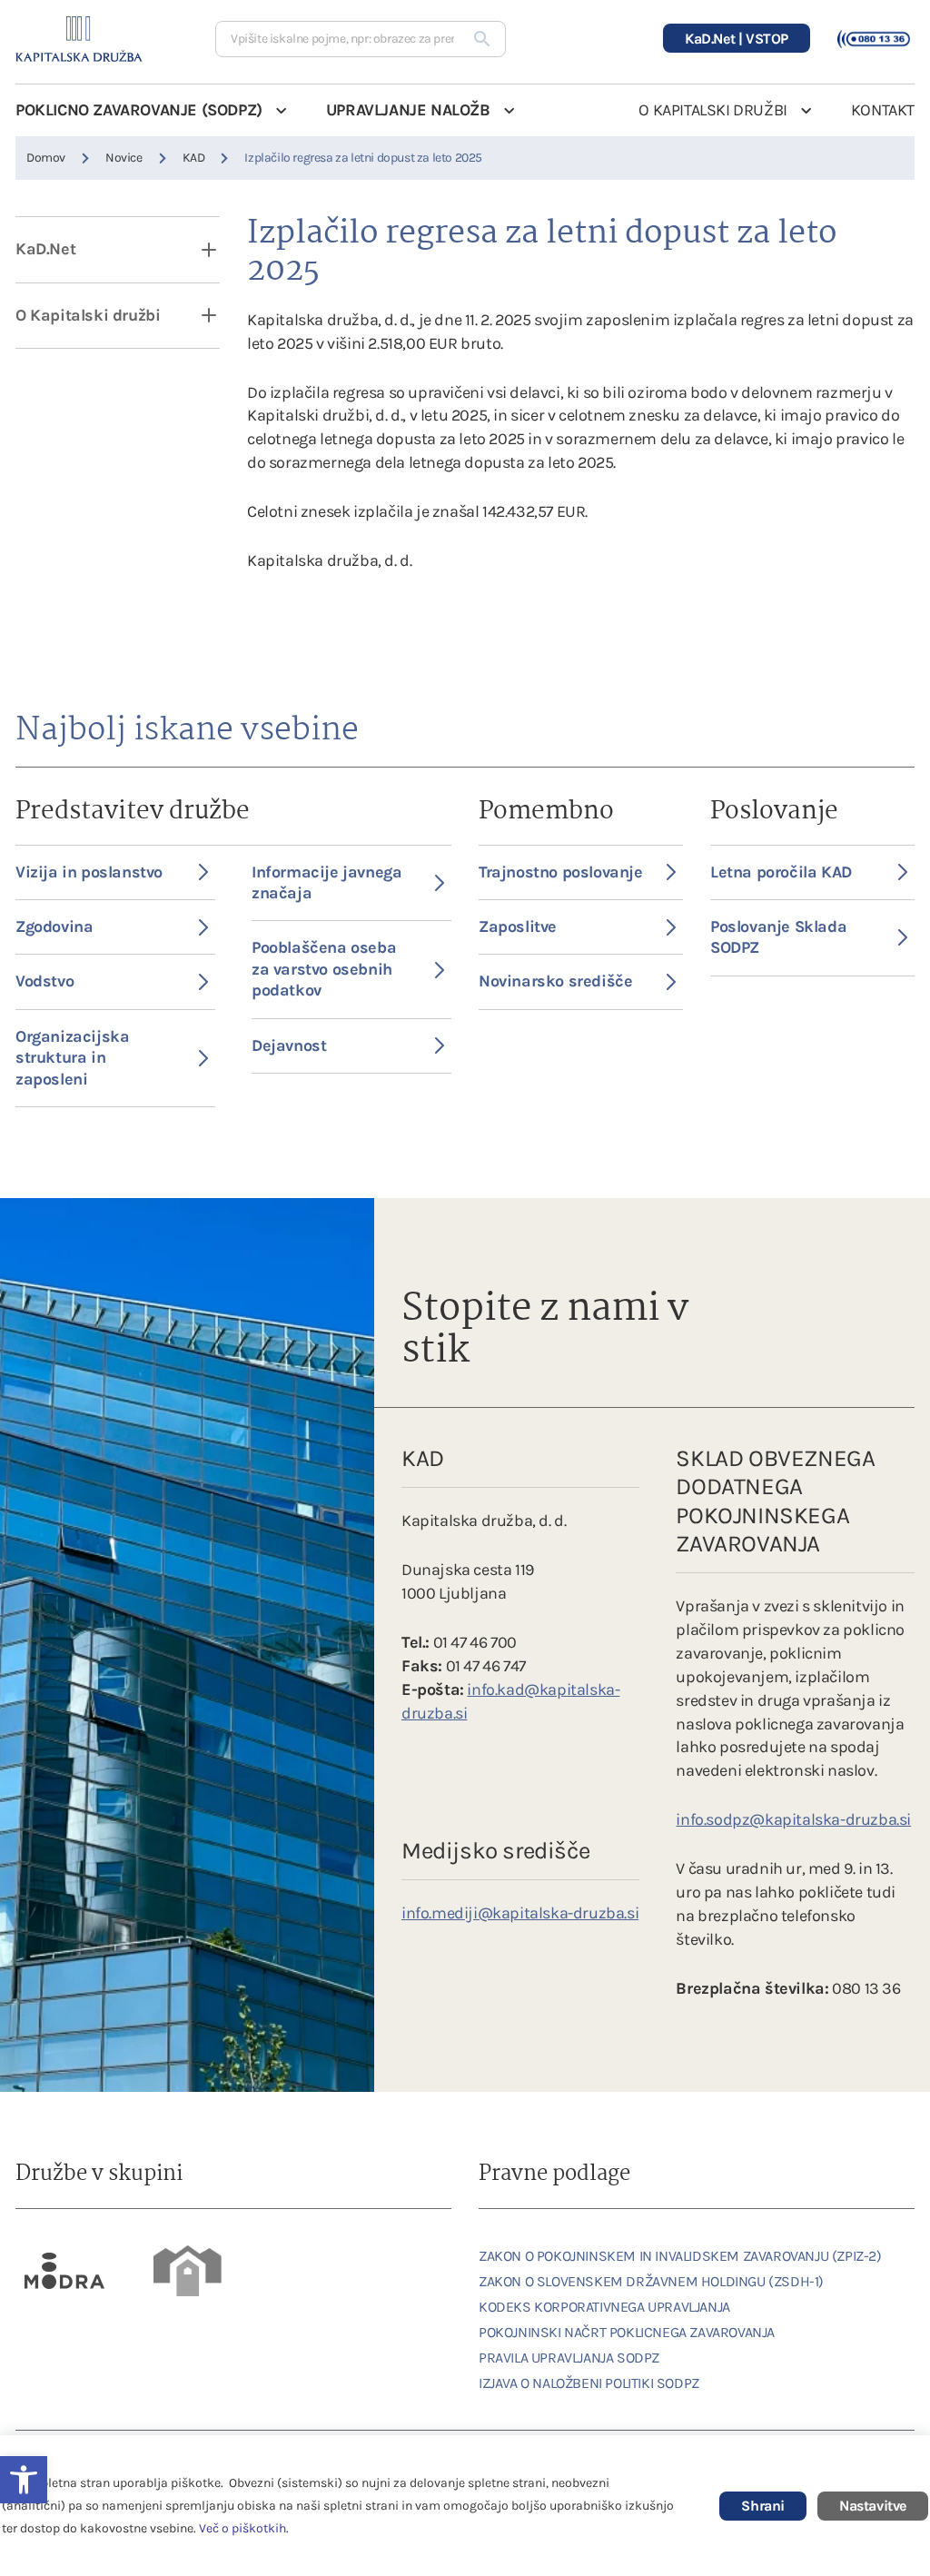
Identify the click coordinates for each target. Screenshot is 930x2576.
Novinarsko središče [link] (555, 981)
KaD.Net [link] (45, 249)
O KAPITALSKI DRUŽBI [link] (712, 110)
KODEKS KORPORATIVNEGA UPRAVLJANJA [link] (604, 2307)
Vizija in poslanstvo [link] (89, 872)
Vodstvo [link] (45, 981)
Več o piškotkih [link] (242, 2528)
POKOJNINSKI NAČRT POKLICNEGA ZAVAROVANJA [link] (627, 2332)
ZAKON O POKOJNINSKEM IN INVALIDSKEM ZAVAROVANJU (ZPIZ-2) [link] (680, 2256)
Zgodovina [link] (54, 926)
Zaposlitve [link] (518, 926)
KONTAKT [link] (883, 110)
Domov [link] (46, 158)
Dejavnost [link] (289, 1045)
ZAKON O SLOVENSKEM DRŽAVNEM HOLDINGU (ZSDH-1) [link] (651, 2281)
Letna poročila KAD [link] (781, 872)
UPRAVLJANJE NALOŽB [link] (408, 110)
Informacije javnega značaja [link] (326, 882)
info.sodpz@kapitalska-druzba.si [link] (793, 1819)
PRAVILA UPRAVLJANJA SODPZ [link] (569, 2358)
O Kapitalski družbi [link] (88, 315)
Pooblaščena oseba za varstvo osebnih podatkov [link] (324, 969)
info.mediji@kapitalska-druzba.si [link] (520, 1913)
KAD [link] (194, 158)
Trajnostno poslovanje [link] (561, 872)
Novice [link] (124, 158)
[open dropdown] (197, 249)
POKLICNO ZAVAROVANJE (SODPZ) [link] (139, 110)
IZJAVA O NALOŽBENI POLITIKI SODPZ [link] (589, 2383)
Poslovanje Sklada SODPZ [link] (778, 937)
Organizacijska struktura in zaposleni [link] (72, 1058)
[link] (65, 2271)
